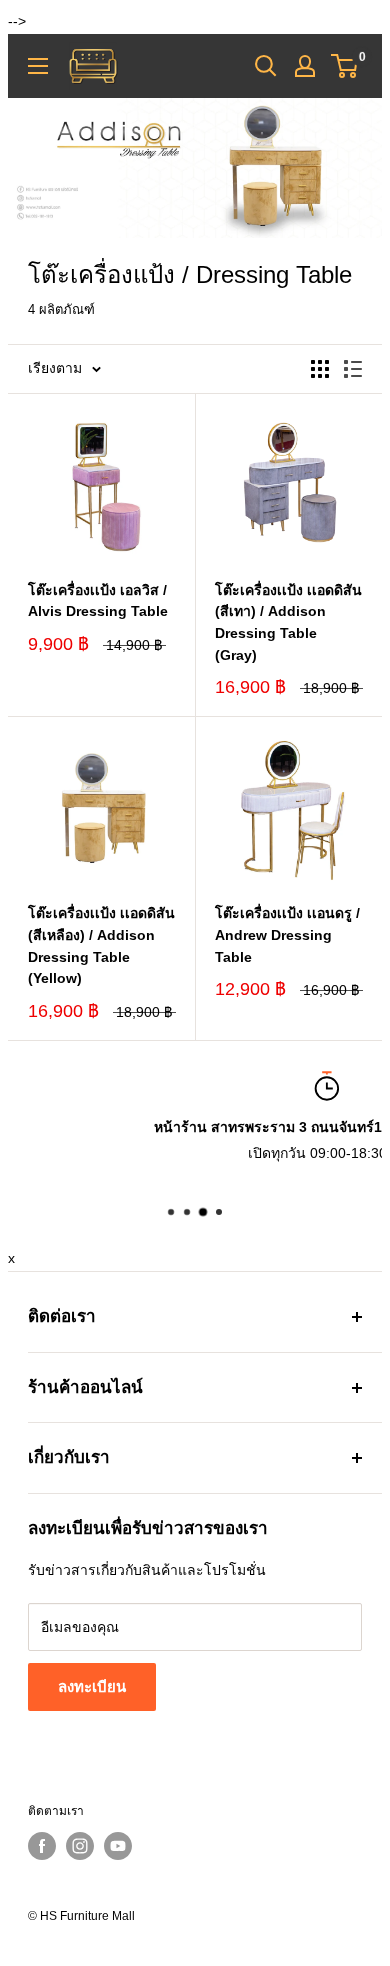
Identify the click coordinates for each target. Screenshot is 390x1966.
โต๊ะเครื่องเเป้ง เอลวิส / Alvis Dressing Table (98, 601)
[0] (345, 66)
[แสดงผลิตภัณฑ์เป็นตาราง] (320, 369)
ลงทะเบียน (92, 1686)
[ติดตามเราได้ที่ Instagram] (80, 1846)
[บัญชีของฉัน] (305, 66)
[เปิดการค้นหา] (266, 66)
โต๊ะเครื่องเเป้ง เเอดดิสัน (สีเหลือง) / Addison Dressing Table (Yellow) (101, 945)
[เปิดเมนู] (38, 66)
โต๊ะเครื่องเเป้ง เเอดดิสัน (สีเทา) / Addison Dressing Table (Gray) (288, 622)
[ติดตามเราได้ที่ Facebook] (42, 1846)
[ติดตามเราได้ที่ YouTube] (118, 1846)
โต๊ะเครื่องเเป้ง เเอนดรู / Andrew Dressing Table (287, 934)
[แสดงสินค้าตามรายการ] (353, 369)
